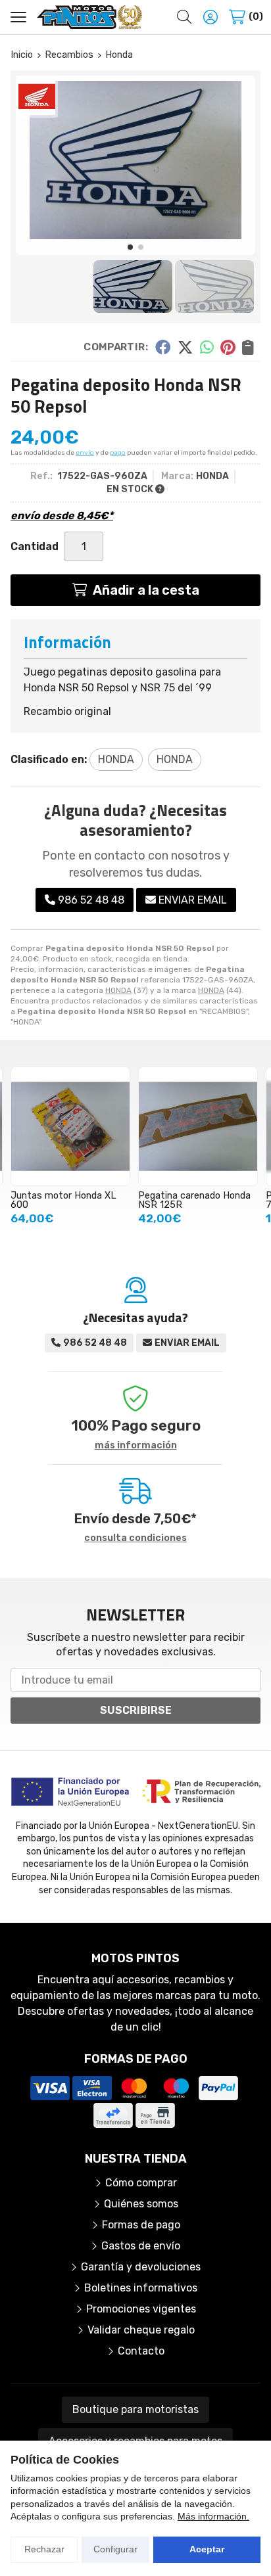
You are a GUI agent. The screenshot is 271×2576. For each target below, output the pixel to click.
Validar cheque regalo (141, 2330)
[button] (130, 247)
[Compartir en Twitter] (185, 347)
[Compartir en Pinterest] (228, 347)
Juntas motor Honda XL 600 (63, 1200)
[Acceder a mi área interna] (210, 17)
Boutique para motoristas (135, 2409)
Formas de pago (141, 2225)
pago (118, 453)
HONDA (118, 990)
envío (85, 453)
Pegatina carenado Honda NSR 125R (194, 1200)
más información (136, 1446)
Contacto (141, 2351)
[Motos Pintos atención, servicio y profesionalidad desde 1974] (89, 17)
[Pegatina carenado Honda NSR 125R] (198, 1126)
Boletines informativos (141, 2288)
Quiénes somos (141, 2204)
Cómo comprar (141, 2183)
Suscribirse (136, 1710)
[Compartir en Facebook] (163, 347)
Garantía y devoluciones (141, 2267)
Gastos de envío (141, 2246)
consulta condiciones (135, 1538)
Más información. (213, 2516)
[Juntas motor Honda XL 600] (70, 1126)
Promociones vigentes (141, 2309)
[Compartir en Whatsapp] (207, 347)
